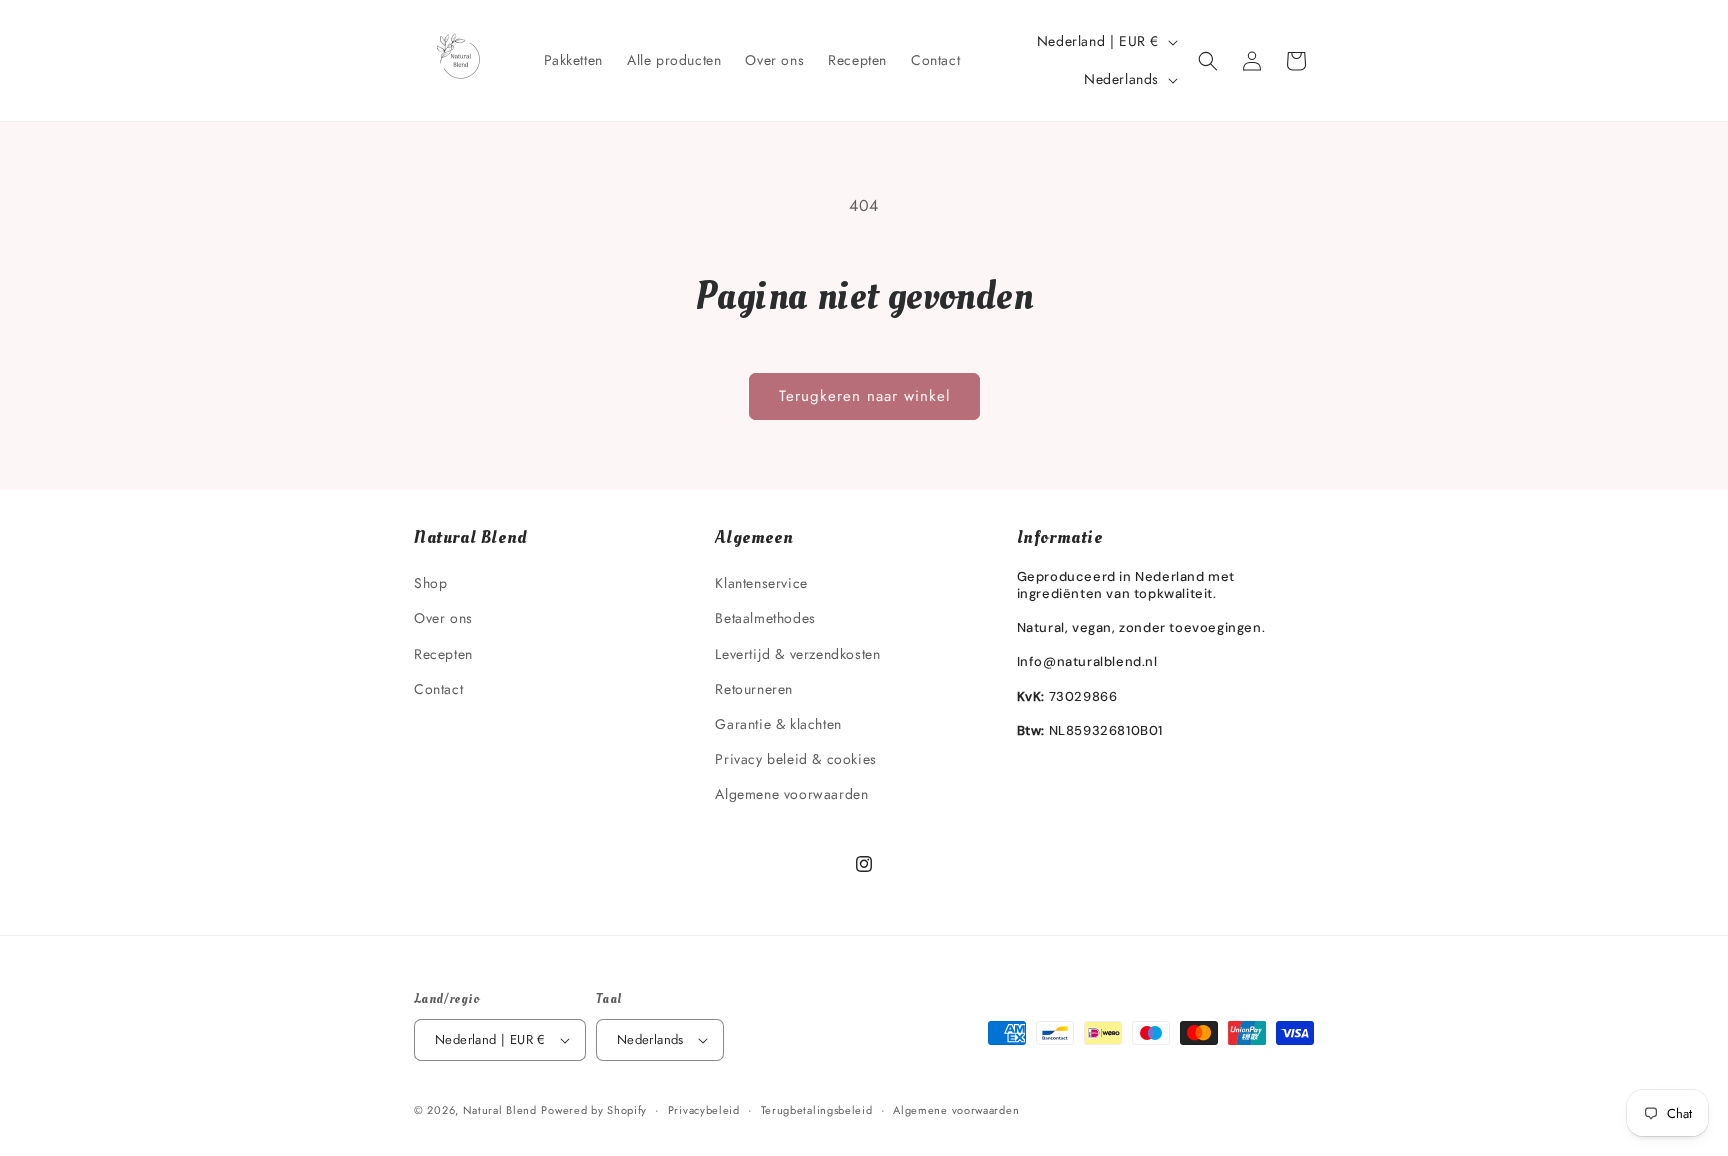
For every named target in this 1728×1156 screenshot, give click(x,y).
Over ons (443, 618)
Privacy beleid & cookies (795, 759)
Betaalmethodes (765, 618)
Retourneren (754, 689)
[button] (1208, 61)
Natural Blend (500, 1110)
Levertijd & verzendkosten (797, 654)
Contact (438, 689)
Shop (430, 583)
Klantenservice (761, 583)
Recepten (443, 654)
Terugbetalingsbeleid (817, 1110)
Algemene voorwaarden (791, 794)
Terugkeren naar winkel (864, 396)
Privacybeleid (704, 1110)
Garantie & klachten (778, 724)
